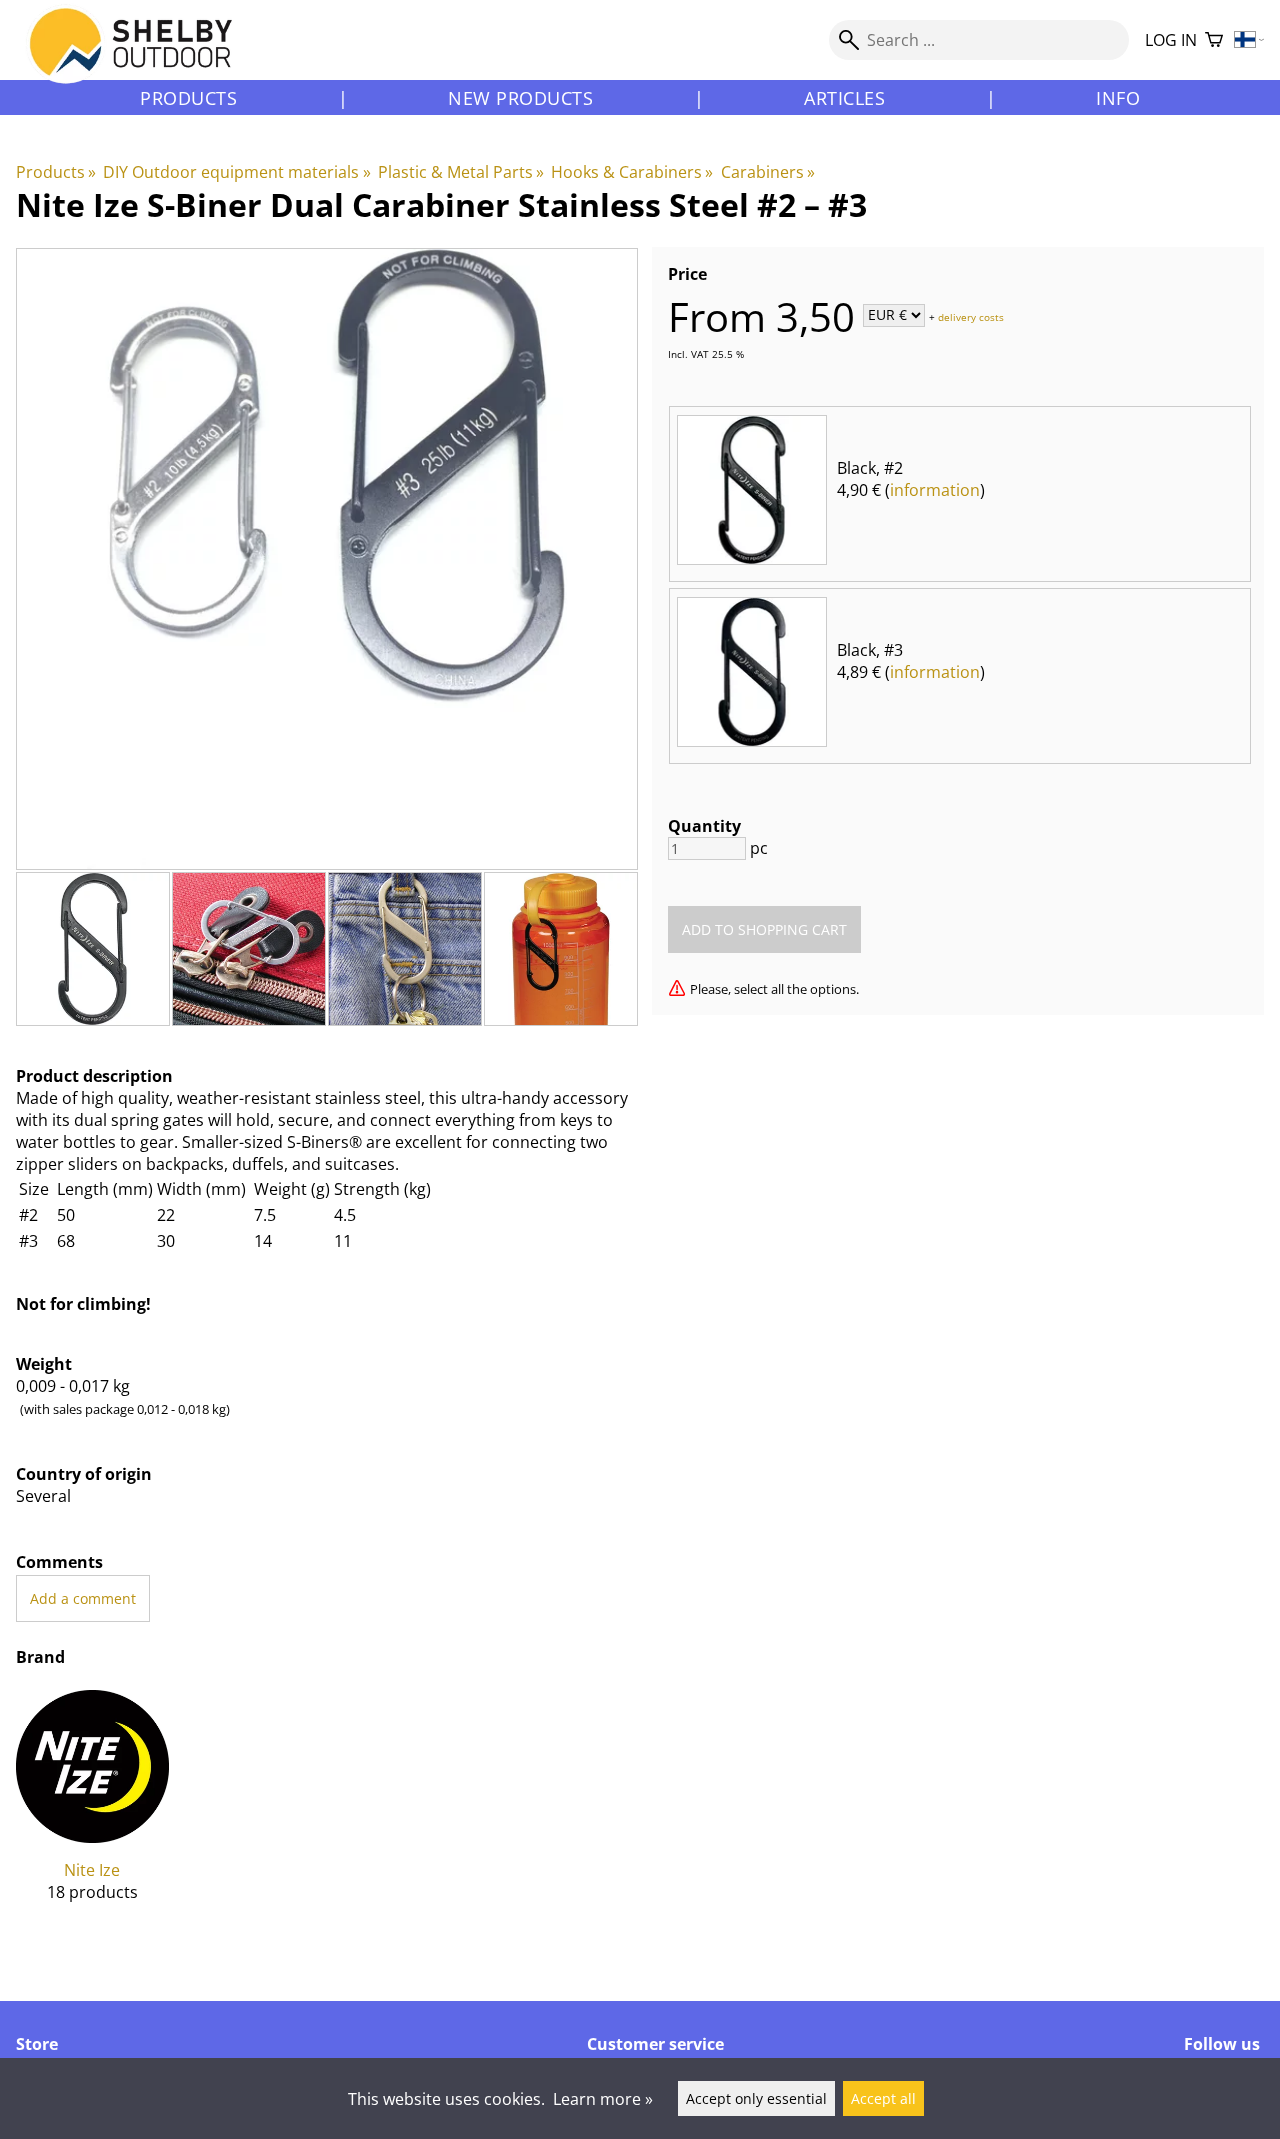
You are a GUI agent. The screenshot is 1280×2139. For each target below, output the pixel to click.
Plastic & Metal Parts (461, 172)
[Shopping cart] (1214, 40)
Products (188, 98)
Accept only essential (756, 2098)
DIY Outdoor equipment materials (236, 172)
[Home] (142, 59)
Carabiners (768, 172)
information (935, 490)
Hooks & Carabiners (632, 172)
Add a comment (83, 1598)
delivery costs (971, 316)
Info (1118, 98)
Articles (844, 98)
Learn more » (603, 2099)
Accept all (883, 2098)
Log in (1171, 40)
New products (520, 98)
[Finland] (1249, 40)
